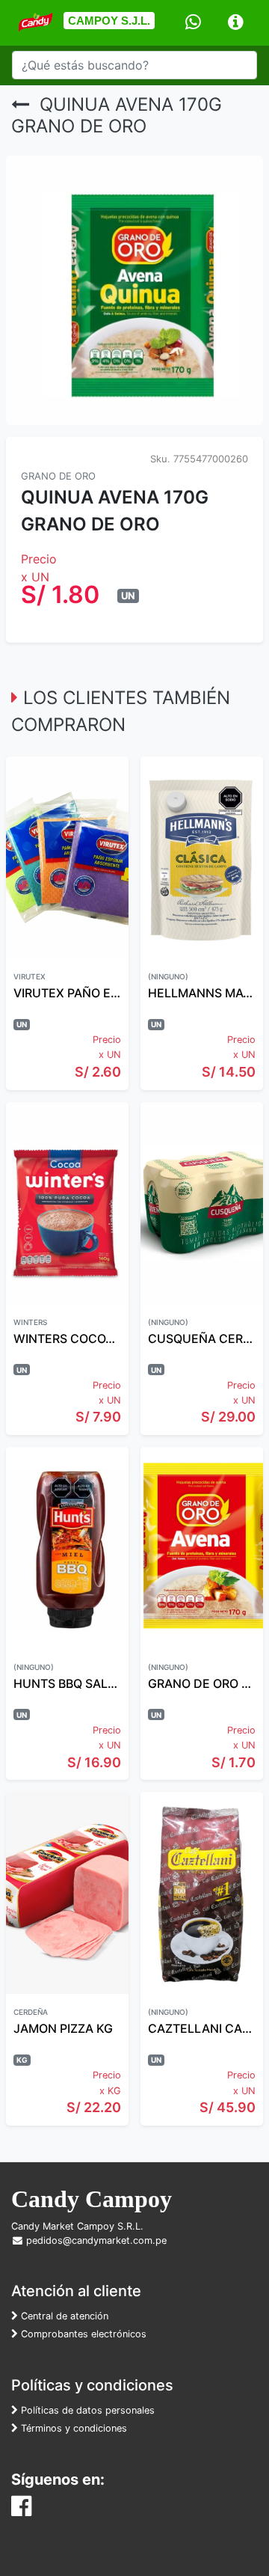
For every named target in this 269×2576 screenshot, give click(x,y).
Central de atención (63, 2316)
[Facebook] (21, 2510)
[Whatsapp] (193, 23)
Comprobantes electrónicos (82, 2334)
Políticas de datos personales (86, 2410)
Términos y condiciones (72, 2428)
